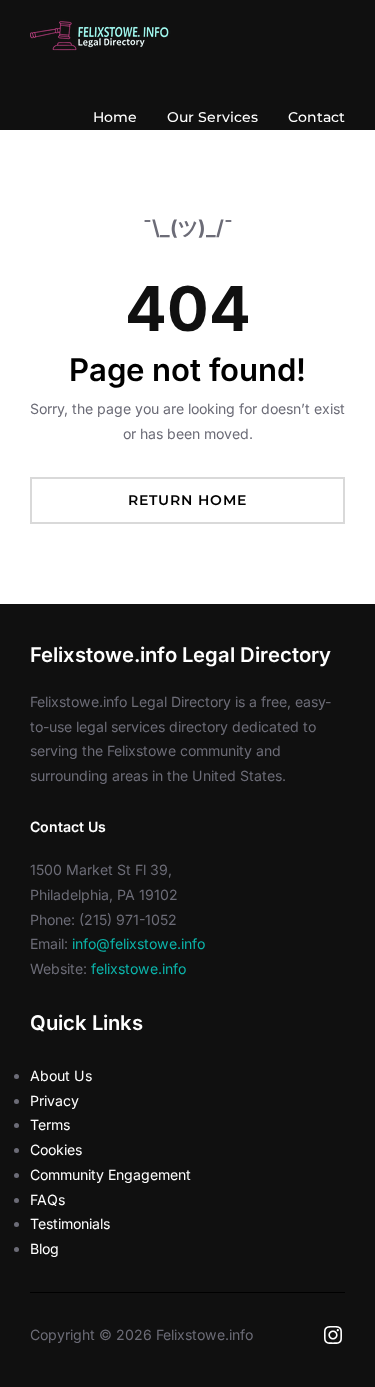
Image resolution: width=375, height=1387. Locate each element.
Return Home (187, 500)
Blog (44, 1248)
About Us (61, 1075)
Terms (50, 1124)
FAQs (47, 1199)
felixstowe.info (138, 968)
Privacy (54, 1100)
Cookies (56, 1149)
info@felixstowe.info (138, 943)
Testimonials (70, 1223)
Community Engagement (110, 1174)
